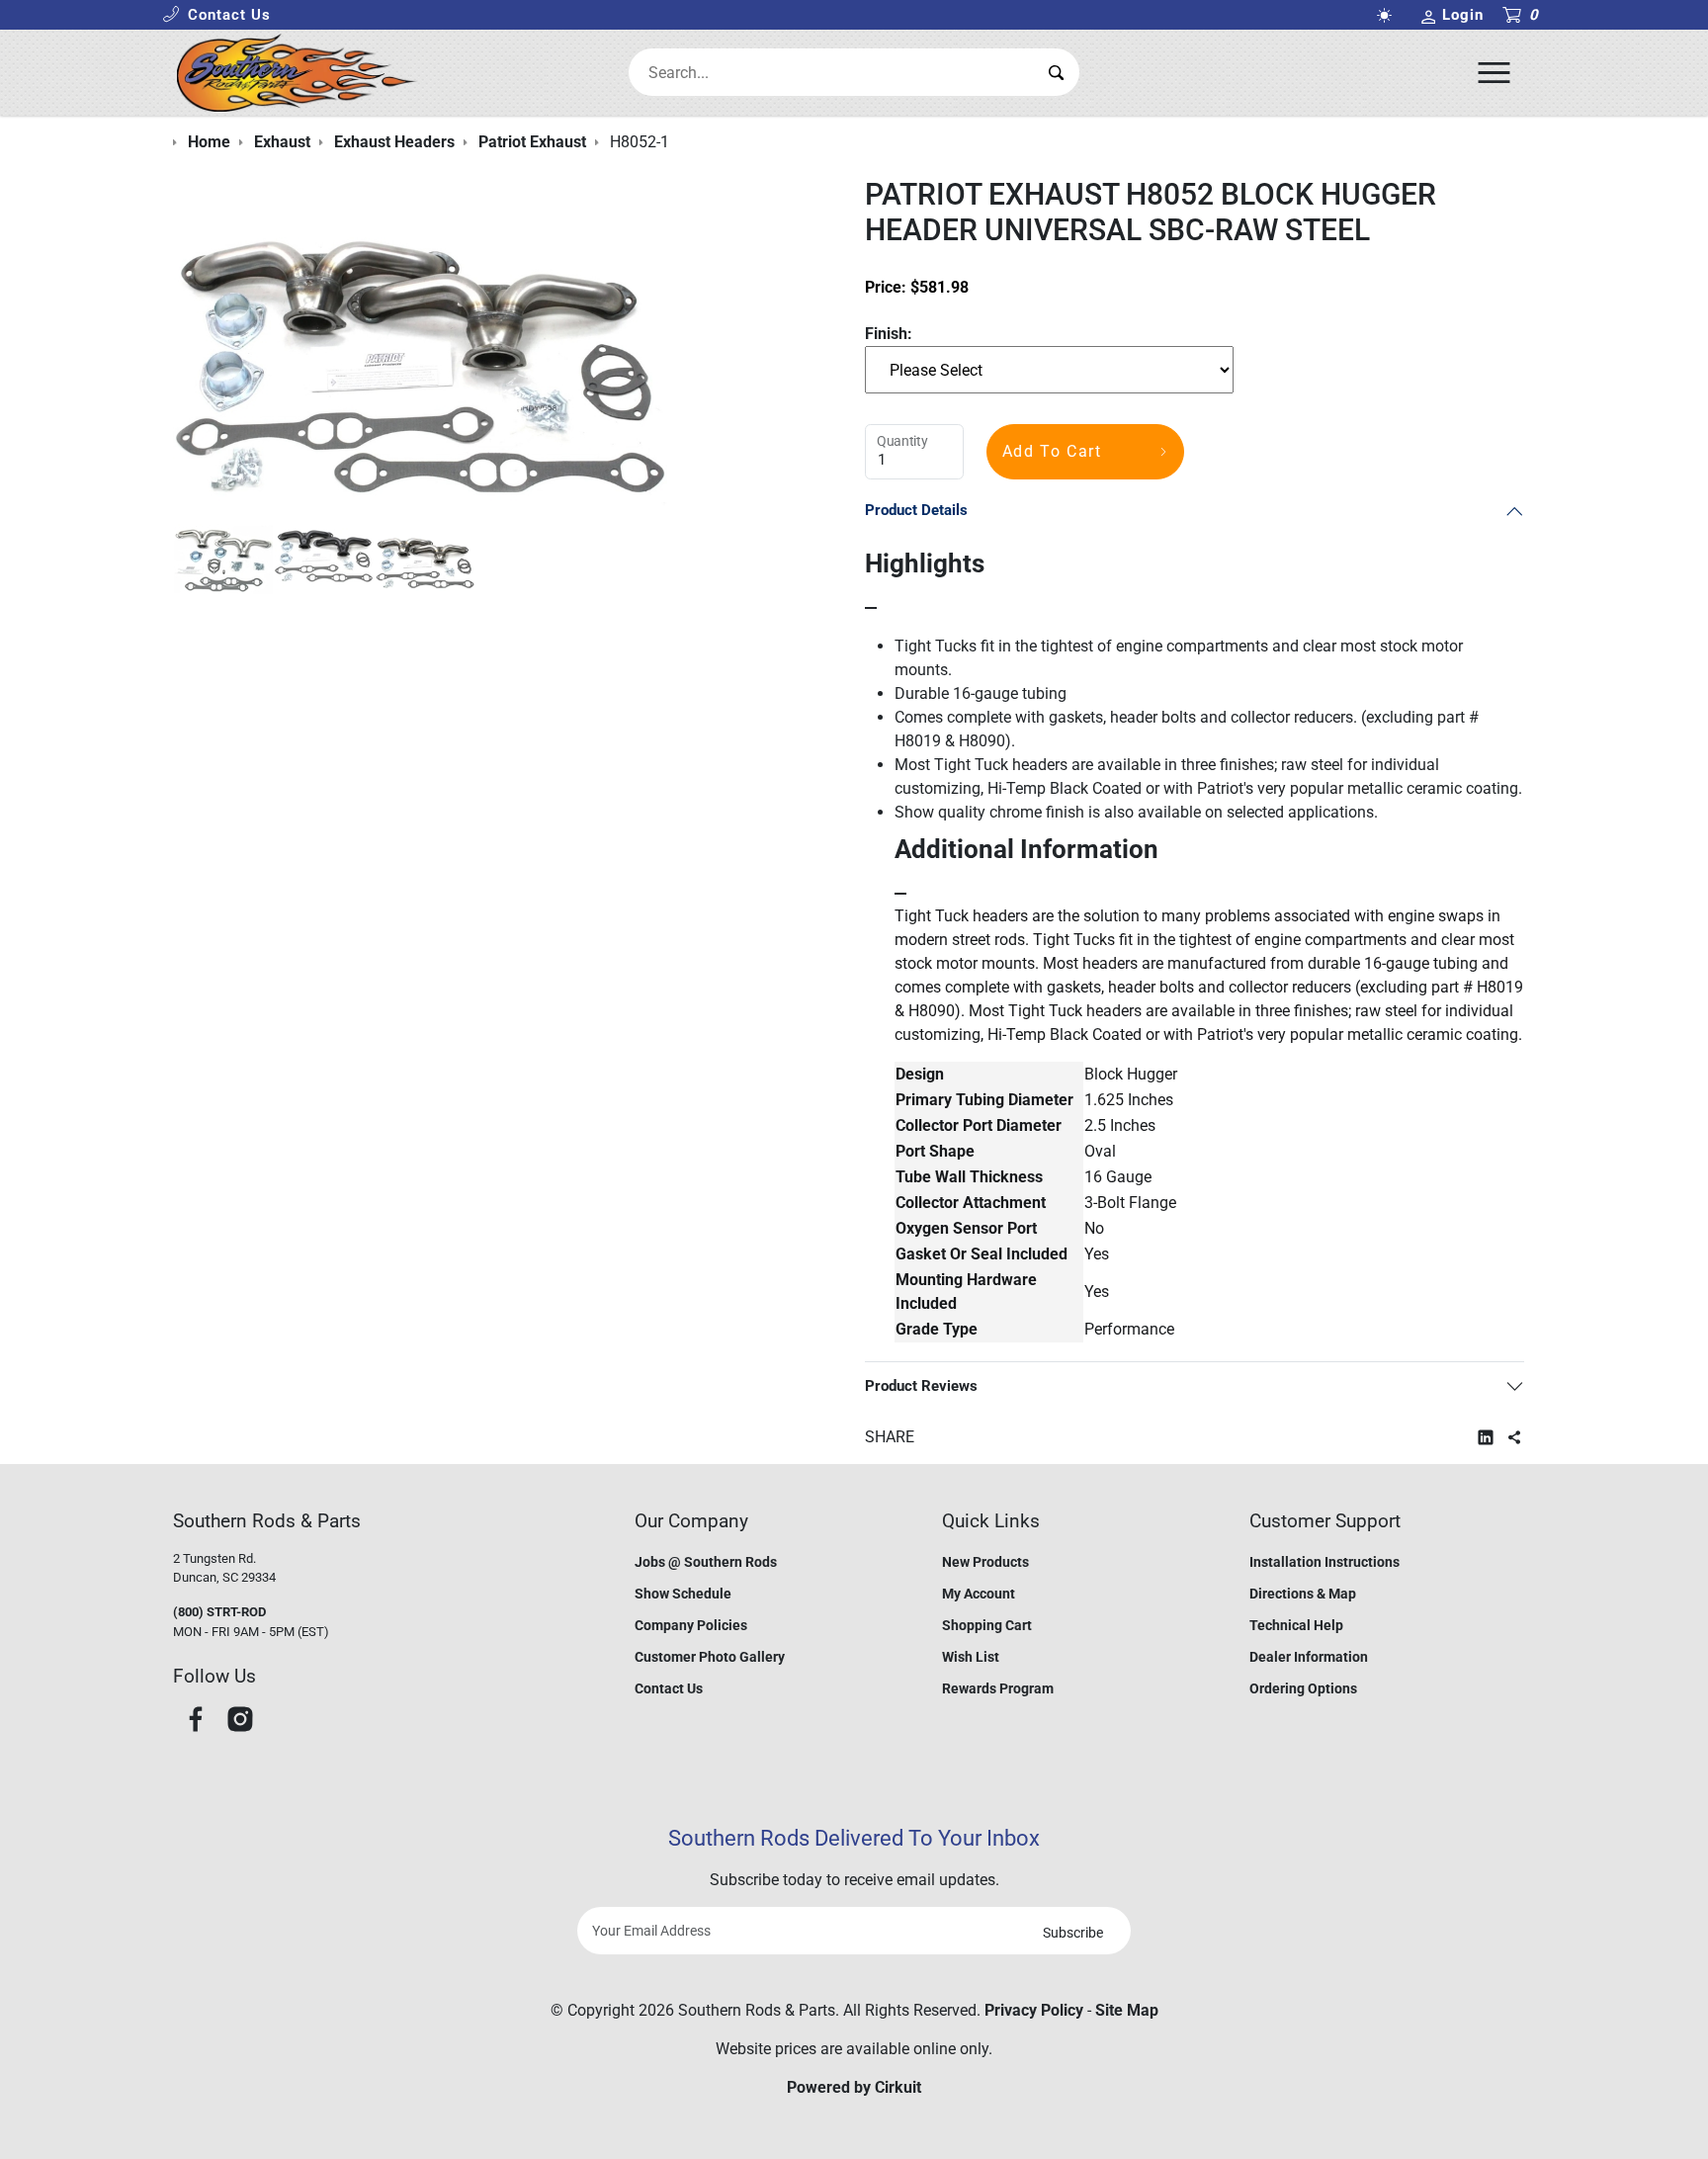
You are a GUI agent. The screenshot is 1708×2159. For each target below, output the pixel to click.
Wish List (971, 1657)
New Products (985, 1562)
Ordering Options (1303, 1688)
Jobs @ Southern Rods (706, 1562)
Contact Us (669, 1688)
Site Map (1127, 2010)
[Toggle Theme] (1388, 15)
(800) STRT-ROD (219, 1612)
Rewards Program (998, 1688)
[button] (216, 15)
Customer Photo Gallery (710, 1657)
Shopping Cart (987, 1625)
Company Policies (691, 1625)
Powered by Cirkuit (854, 2087)
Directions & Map (1303, 1594)
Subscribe (1073, 1933)
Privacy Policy (1034, 2010)
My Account (979, 1594)
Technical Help (1296, 1625)
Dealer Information (1309, 1657)
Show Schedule (683, 1594)
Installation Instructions (1324, 1562)
